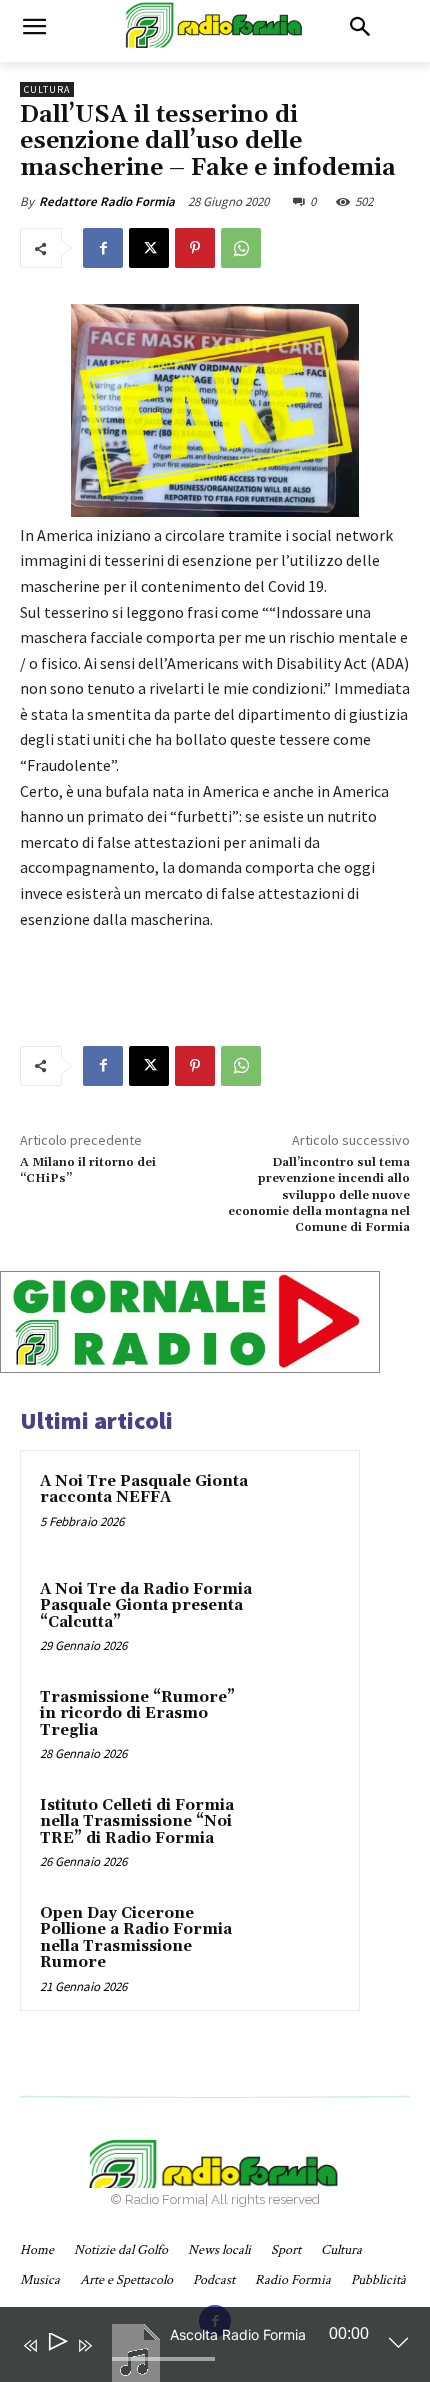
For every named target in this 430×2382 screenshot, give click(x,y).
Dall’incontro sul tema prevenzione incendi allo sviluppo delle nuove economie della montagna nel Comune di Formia (319, 1195)
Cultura (47, 89)
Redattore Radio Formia (107, 201)
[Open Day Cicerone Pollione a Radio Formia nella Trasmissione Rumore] (301, 1941)
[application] (200, 2349)
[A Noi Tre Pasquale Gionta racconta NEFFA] (301, 1509)
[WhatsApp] (241, 248)
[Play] (56, 2345)
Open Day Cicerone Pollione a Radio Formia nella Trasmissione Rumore (136, 1938)
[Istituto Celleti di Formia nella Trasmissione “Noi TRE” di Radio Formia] (301, 1833)
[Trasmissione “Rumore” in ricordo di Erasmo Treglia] (301, 1725)
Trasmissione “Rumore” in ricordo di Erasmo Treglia (137, 1714)
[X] (149, 248)
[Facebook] (103, 248)
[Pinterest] (195, 248)
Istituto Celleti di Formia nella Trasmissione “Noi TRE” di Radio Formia (137, 1822)
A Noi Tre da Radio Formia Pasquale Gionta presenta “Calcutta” (146, 1606)
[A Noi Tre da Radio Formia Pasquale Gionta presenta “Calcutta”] (301, 1617)
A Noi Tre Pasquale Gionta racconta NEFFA (144, 1490)
